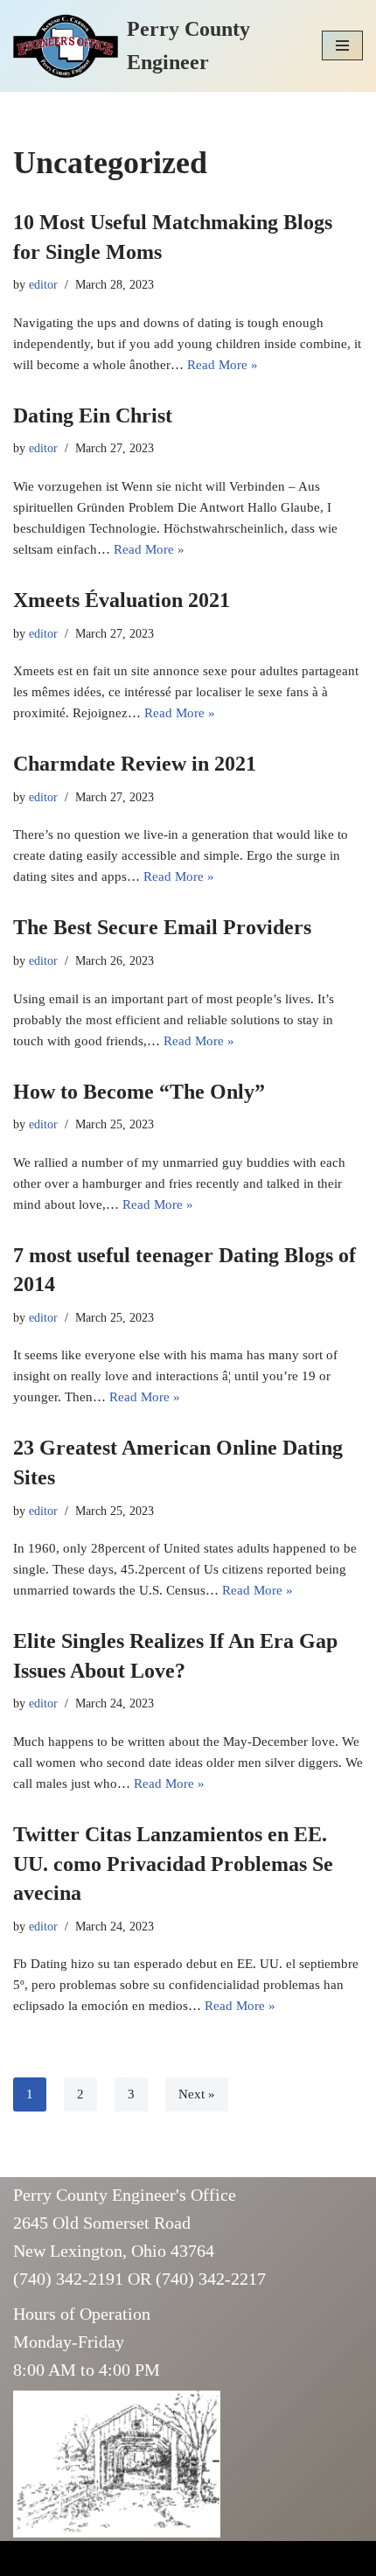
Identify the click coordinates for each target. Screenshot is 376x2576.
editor (43, 285)
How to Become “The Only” (139, 1092)
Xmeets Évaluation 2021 (122, 600)
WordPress (149, 2559)
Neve (28, 2559)
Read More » (223, 365)
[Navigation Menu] (342, 45)
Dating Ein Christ (93, 415)
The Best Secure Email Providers (162, 927)
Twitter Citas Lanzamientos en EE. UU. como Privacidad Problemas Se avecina (173, 1864)
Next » (197, 2094)
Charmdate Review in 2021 (135, 764)
